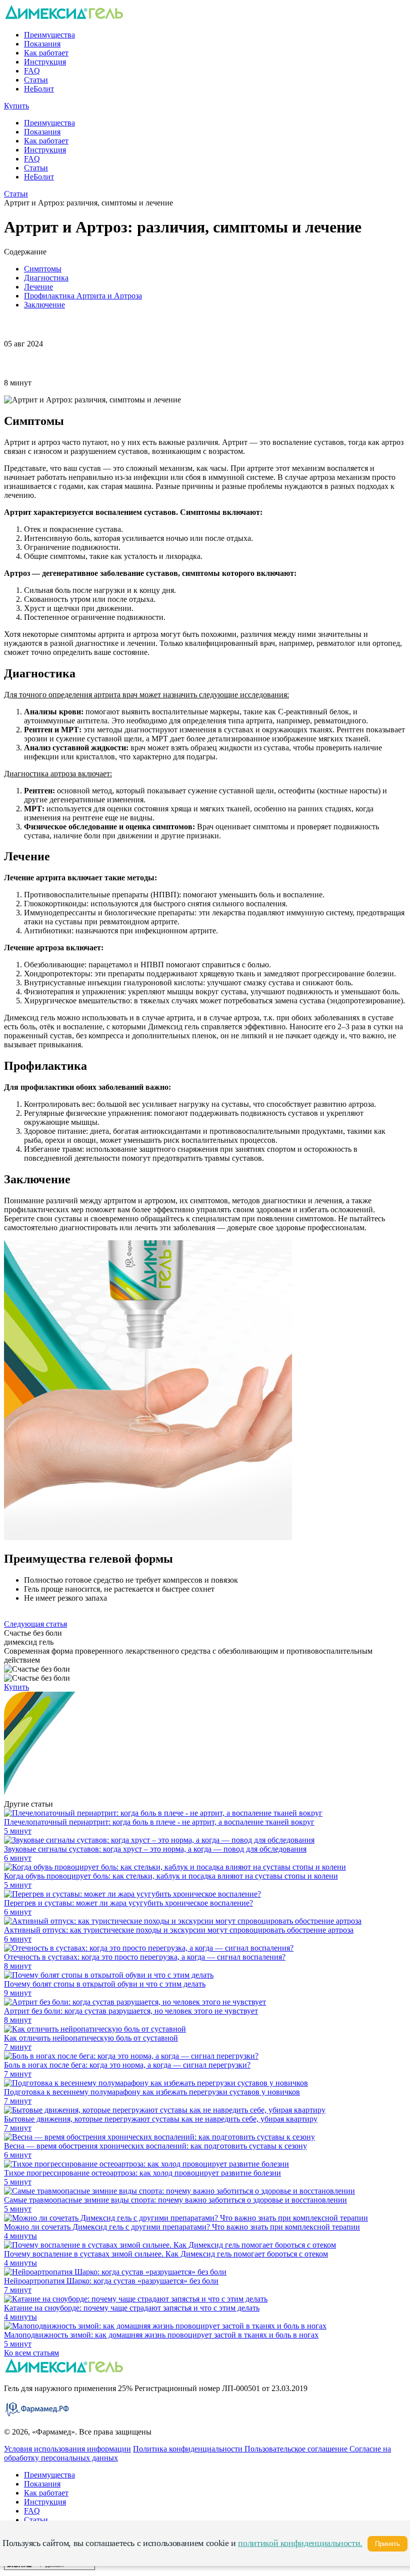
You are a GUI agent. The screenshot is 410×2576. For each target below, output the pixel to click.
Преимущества (49, 35)
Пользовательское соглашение (297, 2449)
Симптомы (43, 269)
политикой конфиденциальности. (300, 2543)
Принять (387, 2544)
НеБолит (39, 89)
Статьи (36, 80)
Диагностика (46, 278)
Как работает (46, 53)
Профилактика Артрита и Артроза (83, 296)
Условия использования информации (67, 2449)
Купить (16, 106)
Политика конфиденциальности (189, 2449)
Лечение (38, 287)
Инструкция (45, 62)
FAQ (32, 71)
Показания (42, 44)
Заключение (44, 305)
